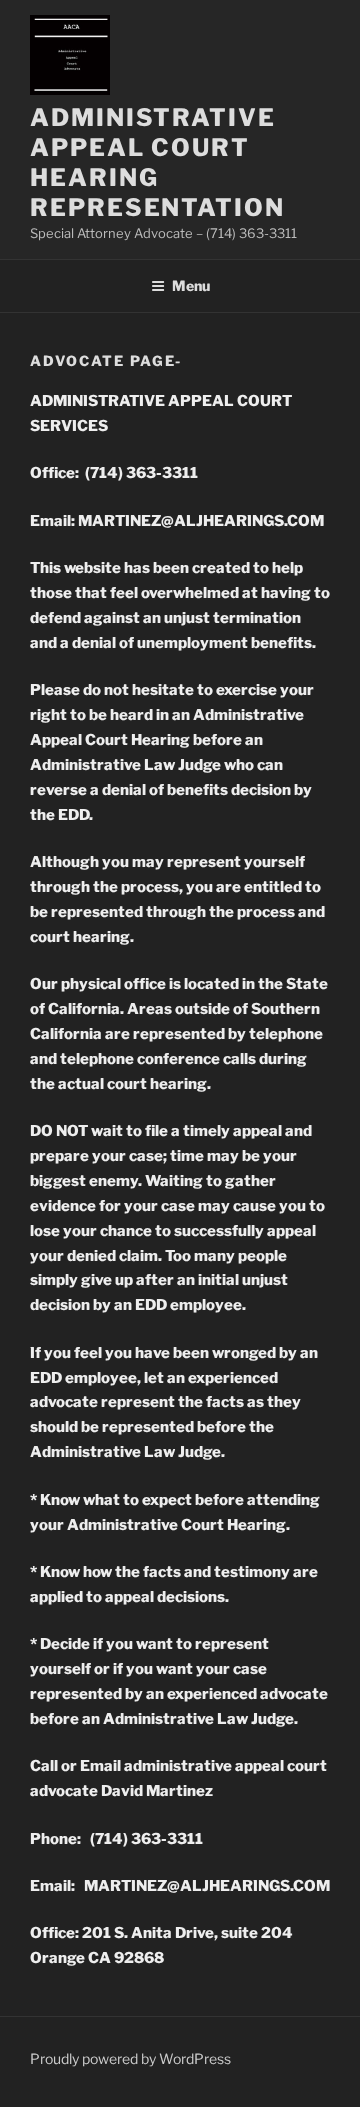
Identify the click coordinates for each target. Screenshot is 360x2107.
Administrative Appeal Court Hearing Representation (157, 162)
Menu (191, 285)
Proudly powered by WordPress (130, 2058)
